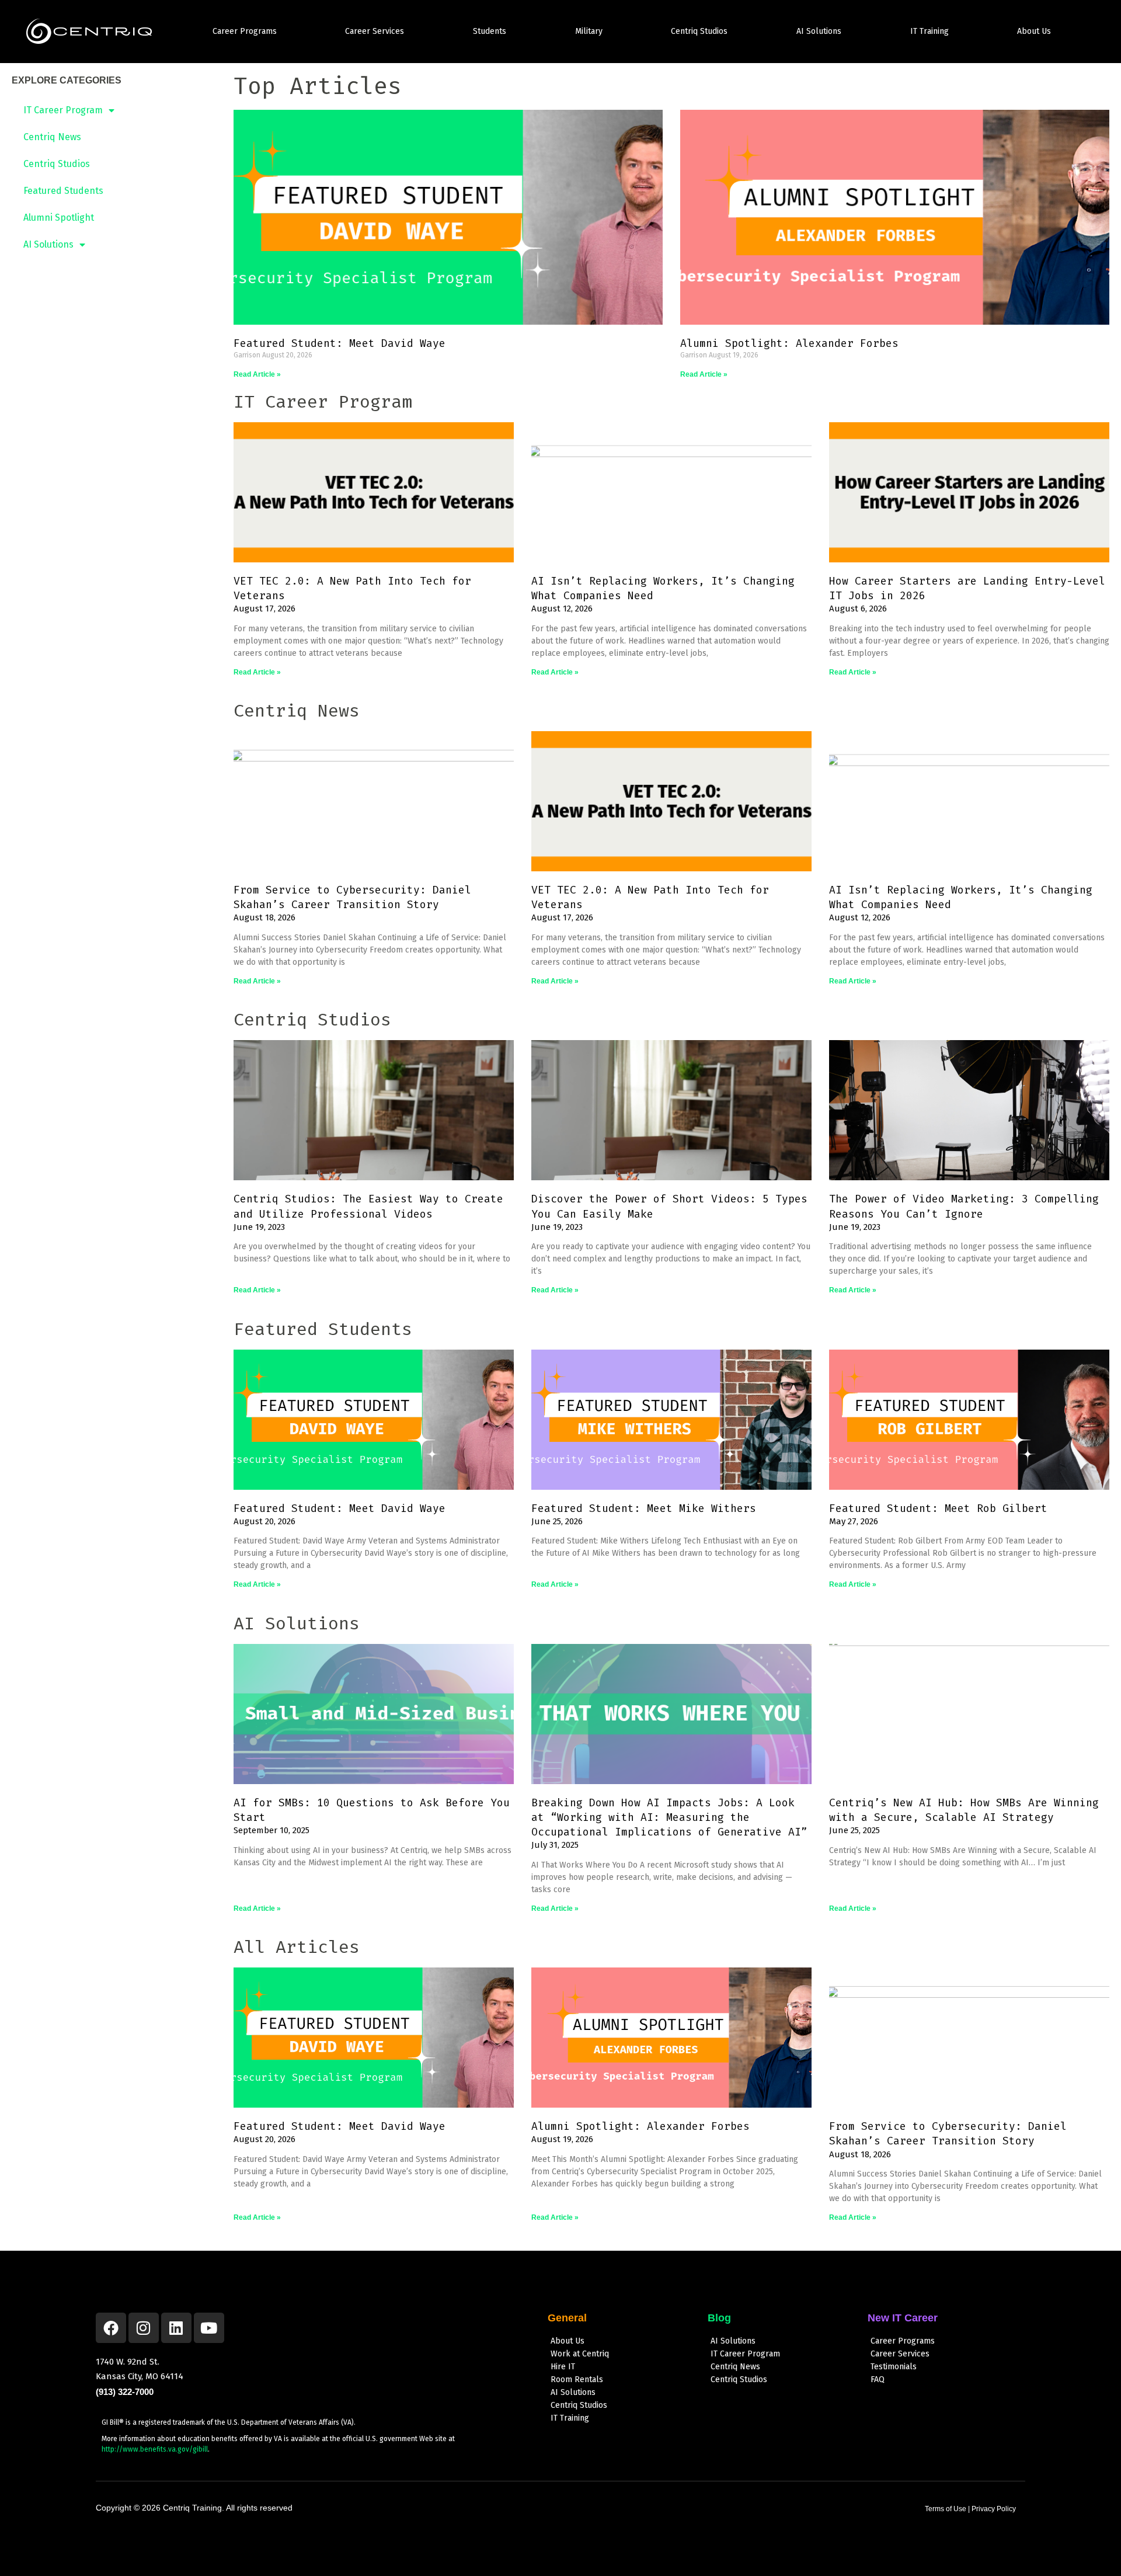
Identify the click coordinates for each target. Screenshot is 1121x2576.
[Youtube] (209, 2328)
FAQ (878, 2379)
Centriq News (52, 137)
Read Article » (257, 374)
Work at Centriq (580, 2354)
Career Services (375, 31)
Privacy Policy (994, 2509)
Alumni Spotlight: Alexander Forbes (789, 343)
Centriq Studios (699, 31)
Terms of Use (946, 2509)
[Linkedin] (176, 2328)
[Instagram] (144, 2328)
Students (490, 31)
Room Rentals (577, 2379)
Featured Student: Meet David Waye (340, 343)
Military (589, 31)
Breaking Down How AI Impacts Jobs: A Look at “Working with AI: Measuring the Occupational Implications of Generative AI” (669, 1817)
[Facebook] (111, 2328)
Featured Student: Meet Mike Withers (644, 1508)
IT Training (929, 31)
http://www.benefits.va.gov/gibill (155, 2449)
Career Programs (245, 31)
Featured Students (63, 191)
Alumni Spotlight (59, 218)
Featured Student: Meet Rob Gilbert (938, 1508)
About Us (1034, 31)
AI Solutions (819, 31)
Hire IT (563, 2367)
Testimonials (894, 2367)
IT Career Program (63, 110)
